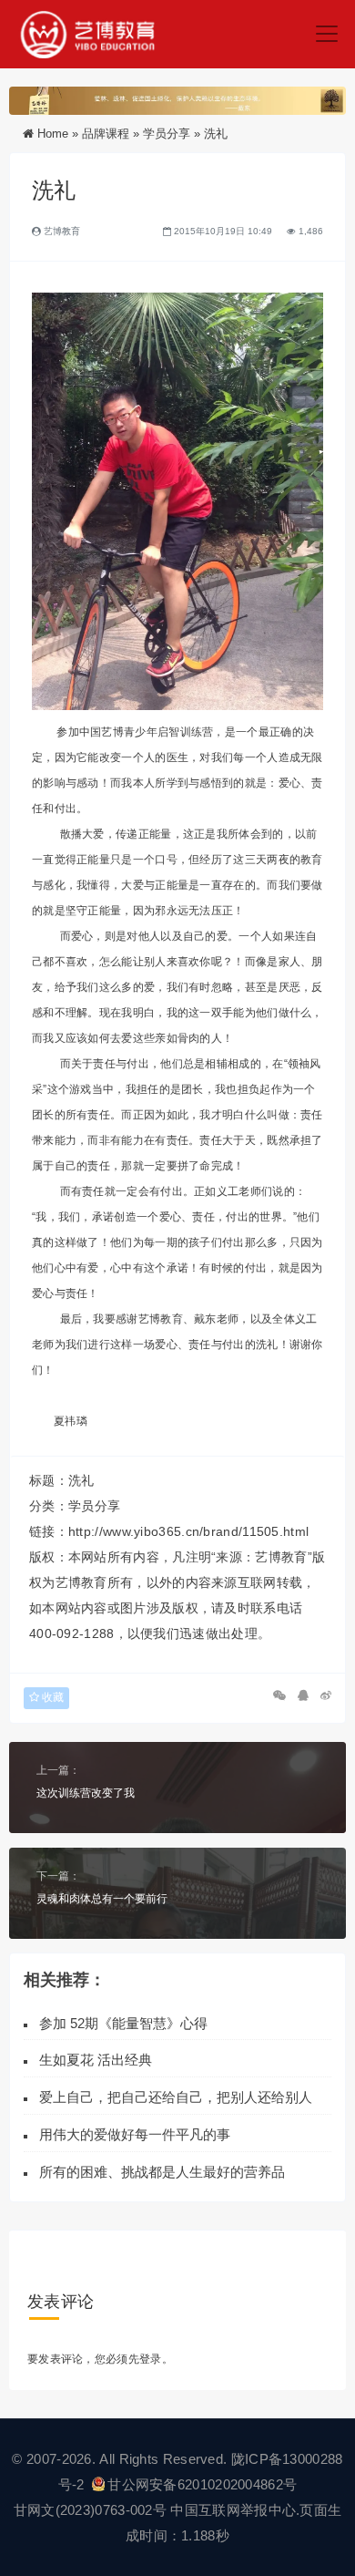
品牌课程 (106, 134)
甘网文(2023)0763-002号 (90, 2510)
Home (53, 134)
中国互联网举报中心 (233, 2510)
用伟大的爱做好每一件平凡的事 (135, 2134)
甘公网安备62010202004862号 (202, 2484)
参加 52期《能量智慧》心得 (123, 2023)
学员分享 (167, 134)
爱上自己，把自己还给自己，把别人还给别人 (176, 2097)
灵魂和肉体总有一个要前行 (102, 1899)
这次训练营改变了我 (86, 1793)
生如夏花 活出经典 (96, 2060)
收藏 (51, 1697)
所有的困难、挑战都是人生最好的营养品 (166, 2172)
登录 (151, 2359)
